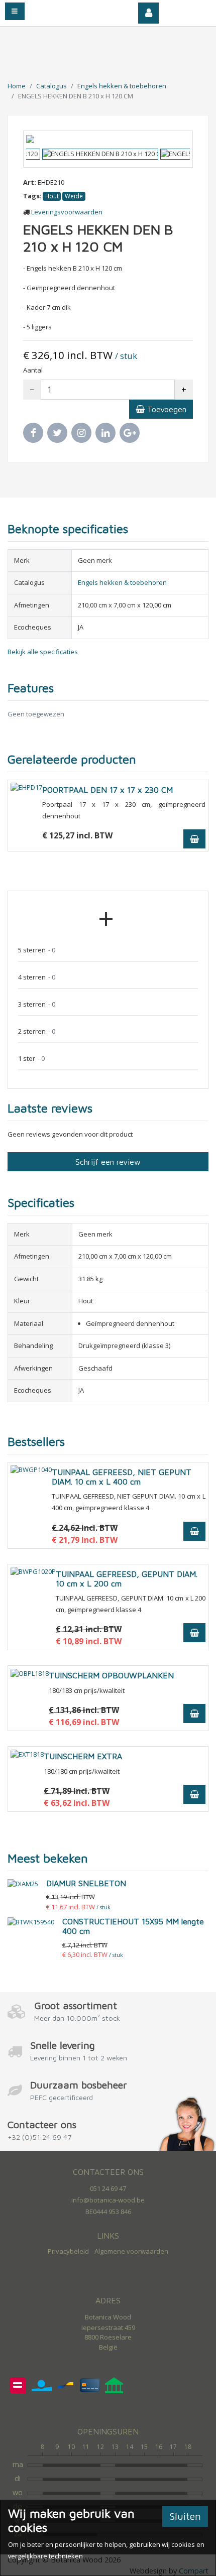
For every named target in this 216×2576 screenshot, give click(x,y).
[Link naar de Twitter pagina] (57, 433)
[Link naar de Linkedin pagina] (105, 433)
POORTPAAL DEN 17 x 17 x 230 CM (107, 790)
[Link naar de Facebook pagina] (33, 433)
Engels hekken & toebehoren (122, 86)
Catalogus (51, 86)
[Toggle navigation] (15, 11)
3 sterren (37, 1004)
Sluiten (185, 2516)
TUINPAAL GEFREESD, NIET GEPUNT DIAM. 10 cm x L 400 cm (122, 1477)
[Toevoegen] (194, 839)
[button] (38, 139)
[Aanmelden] (149, 13)
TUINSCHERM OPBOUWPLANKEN (111, 1675)
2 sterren (37, 1031)
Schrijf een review (108, 1162)
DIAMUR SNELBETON (86, 1883)
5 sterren (37, 950)
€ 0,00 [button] (192, 10)
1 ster (31, 1058)
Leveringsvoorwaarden (67, 212)
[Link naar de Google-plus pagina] (130, 433)
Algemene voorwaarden (131, 2251)
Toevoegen (166, 409)
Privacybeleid (68, 2251)
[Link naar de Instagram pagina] (81, 433)
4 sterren (37, 977)
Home (17, 86)
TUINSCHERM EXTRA (83, 1756)
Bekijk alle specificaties (43, 652)
